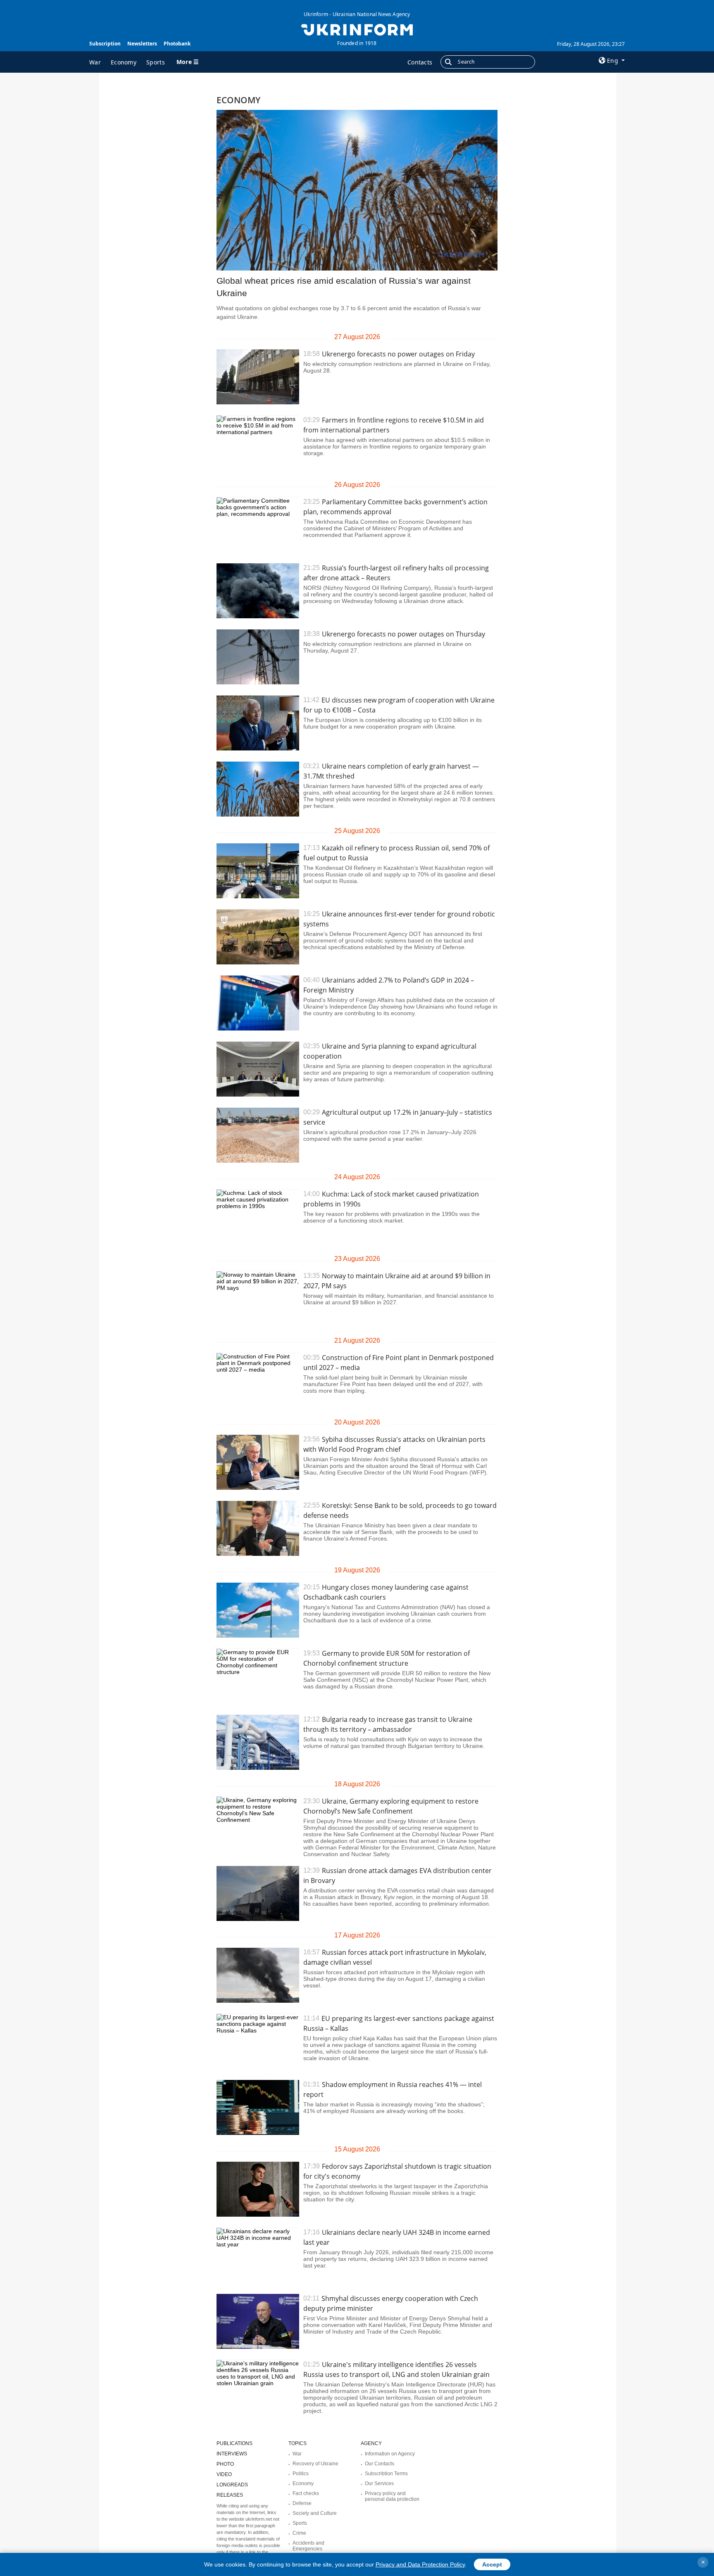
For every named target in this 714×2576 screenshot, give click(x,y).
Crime (299, 2533)
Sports (156, 62)
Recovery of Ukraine (315, 2464)
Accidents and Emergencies (308, 2546)
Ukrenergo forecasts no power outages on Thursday (403, 634)
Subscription (105, 44)
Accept (492, 2564)
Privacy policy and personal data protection (392, 2496)
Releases (230, 2495)
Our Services (379, 2483)
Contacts (420, 62)
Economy (124, 62)
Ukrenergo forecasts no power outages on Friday (398, 354)
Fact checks (306, 2493)
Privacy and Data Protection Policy (420, 2564)
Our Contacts (380, 2464)
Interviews (232, 2454)
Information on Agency (390, 2454)
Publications (234, 2443)
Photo (225, 2464)
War (95, 62)
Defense (302, 2503)
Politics (301, 2474)
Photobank (177, 44)
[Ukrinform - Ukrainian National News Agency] (357, 29)
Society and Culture (315, 2513)
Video (224, 2474)
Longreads (232, 2485)
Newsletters (142, 44)
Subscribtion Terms (386, 2474)
